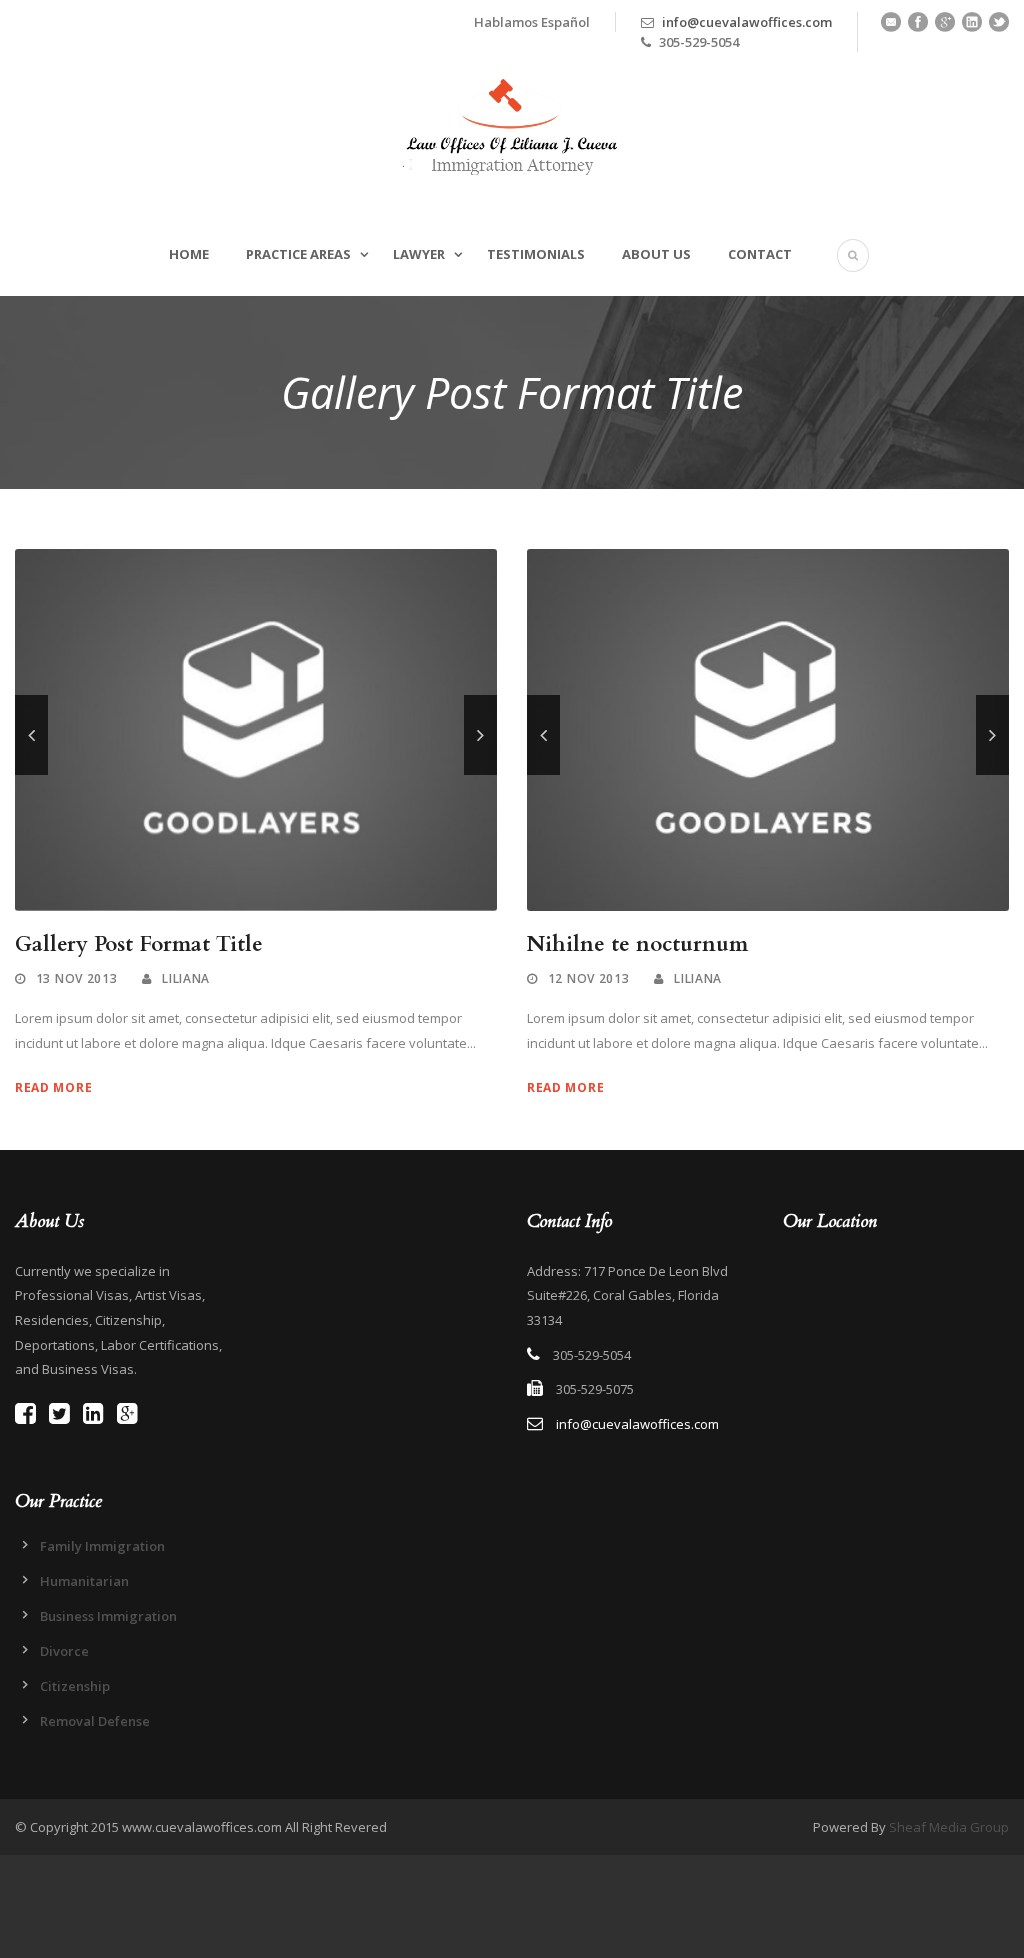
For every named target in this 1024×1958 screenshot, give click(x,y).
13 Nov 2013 (77, 978)
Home (189, 254)
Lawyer (419, 254)
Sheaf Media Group (949, 1827)
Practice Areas (298, 254)
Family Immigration (102, 1546)
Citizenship (75, 1686)
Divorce (64, 1651)
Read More (53, 1087)
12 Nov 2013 (589, 978)
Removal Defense (95, 1721)
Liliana (186, 978)
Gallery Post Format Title (139, 944)
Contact (760, 254)
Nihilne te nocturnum (637, 944)
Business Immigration (108, 1616)
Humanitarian (84, 1581)
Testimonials (536, 254)
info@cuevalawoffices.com (747, 22)
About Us (656, 254)
